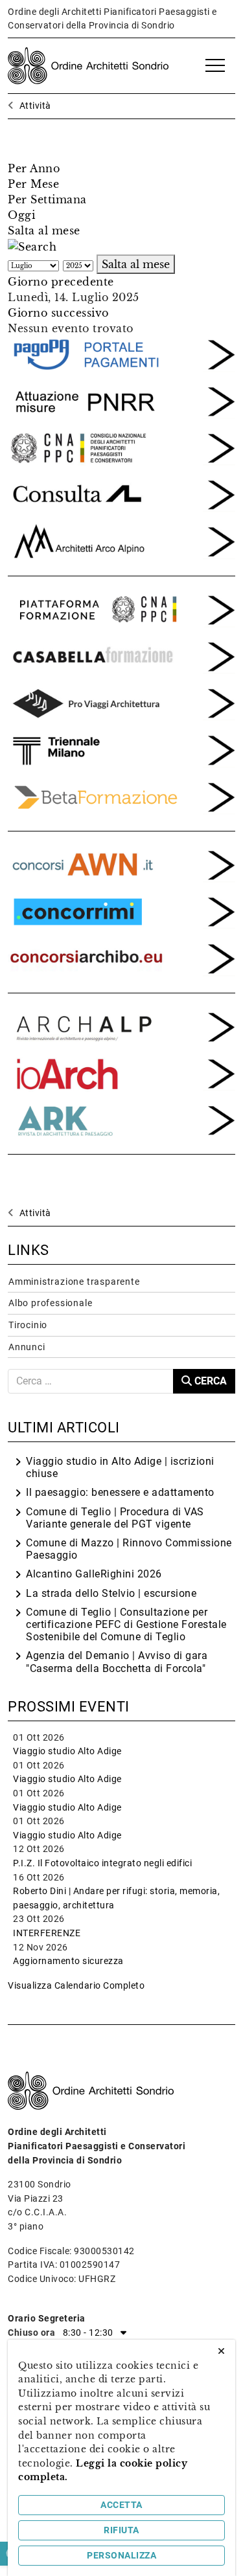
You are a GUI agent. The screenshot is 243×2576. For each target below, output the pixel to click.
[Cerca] (32, 246)
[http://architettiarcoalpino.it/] (121, 541)
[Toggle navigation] (215, 66)
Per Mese (33, 184)
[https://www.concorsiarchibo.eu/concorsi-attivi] (121, 958)
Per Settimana (47, 199)
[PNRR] (121, 400)
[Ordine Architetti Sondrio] (88, 65)
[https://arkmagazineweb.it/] (121, 1072)
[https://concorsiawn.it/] (121, 864)
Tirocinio (28, 1325)
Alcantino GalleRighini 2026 (94, 1574)
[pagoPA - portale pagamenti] (121, 354)
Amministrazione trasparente (74, 1282)
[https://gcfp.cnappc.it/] (121, 609)
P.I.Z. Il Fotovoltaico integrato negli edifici (102, 1863)
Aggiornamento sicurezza (68, 1961)
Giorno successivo (58, 313)
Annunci (27, 1347)
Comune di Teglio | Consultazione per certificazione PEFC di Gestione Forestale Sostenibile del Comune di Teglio (126, 1624)
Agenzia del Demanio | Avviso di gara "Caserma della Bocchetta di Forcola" (117, 1662)
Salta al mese (44, 231)
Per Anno (34, 168)
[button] (121, 2333)
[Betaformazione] (121, 796)
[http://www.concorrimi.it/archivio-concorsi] (121, 910)
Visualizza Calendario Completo (76, 1986)
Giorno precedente (61, 282)
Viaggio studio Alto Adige (67, 1751)
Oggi (21, 215)
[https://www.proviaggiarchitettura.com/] (121, 702)
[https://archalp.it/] (121, 1026)
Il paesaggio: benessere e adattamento (120, 1492)
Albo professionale (50, 1303)
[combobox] (91, 1381)
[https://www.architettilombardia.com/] (121, 493)
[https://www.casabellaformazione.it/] (121, 655)
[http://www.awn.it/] (121, 447)
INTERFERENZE (47, 1933)
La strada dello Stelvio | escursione (111, 1593)
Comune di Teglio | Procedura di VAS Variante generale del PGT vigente (115, 1518)
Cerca (209, 1381)
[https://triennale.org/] (121, 749)
